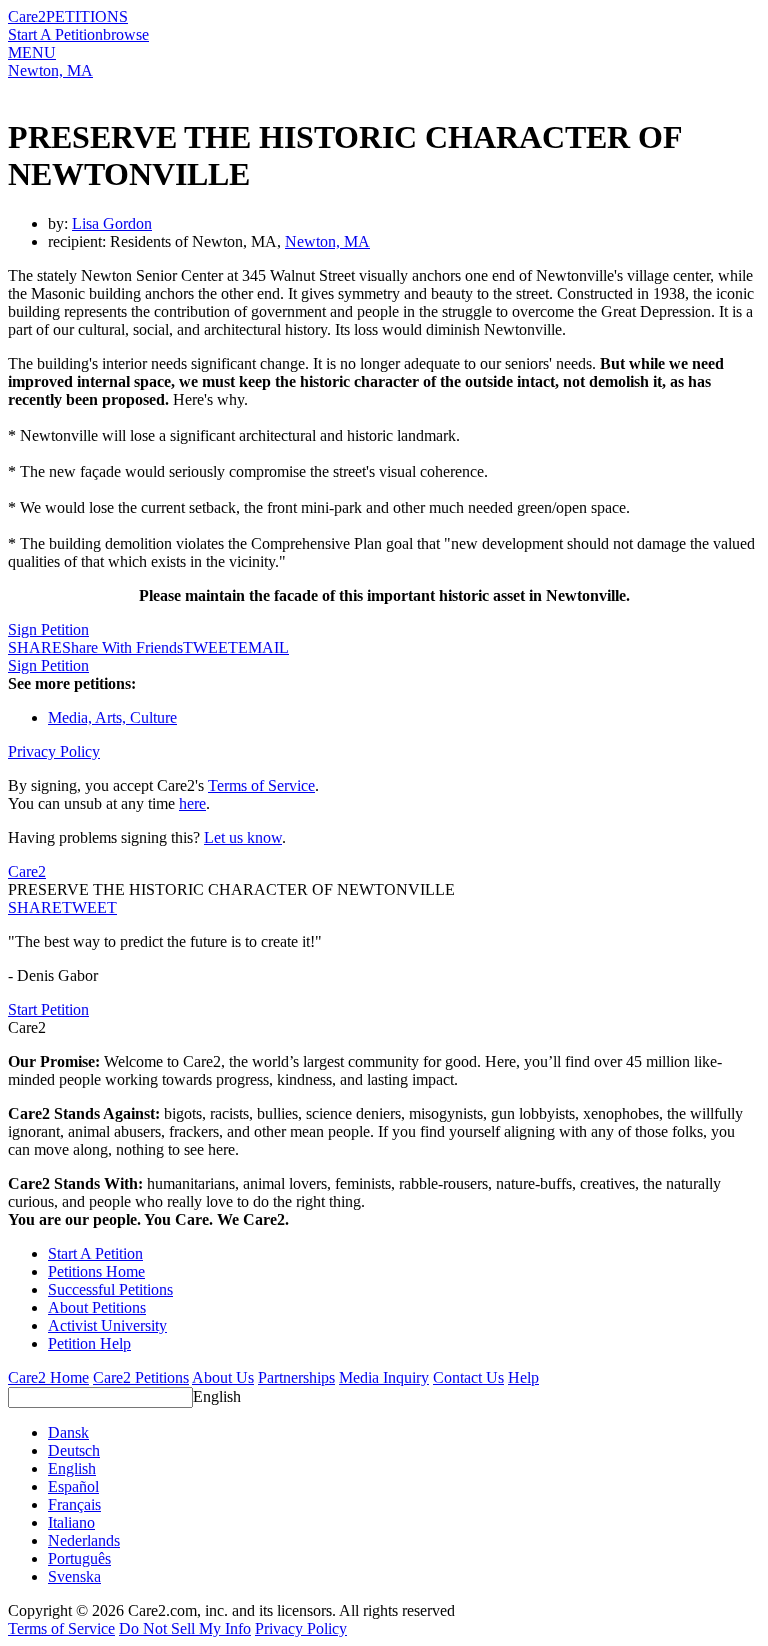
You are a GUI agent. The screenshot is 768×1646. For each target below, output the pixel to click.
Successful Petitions (110, 1289)
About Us (223, 1377)
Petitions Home (96, 1271)
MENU (32, 52)
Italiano (71, 1522)
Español (73, 1486)
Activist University (107, 1325)
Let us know (243, 837)
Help (523, 1377)
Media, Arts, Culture (112, 717)
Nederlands (84, 1540)
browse (126, 34)
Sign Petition (48, 629)
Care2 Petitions (141, 1377)
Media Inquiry (384, 1377)
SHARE (35, 907)
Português (79, 1558)
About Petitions (97, 1307)
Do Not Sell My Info (185, 1628)
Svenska (74, 1576)
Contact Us (468, 1377)
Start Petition (48, 1009)
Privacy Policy (54, 751)
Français (74, 1504)
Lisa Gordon (112, 223)
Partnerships (296, 1377)
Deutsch (74, 1450)
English (217, 1396)
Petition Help (89, 1343)
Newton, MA (50, 70)
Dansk (68, 1432)
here (192, 803)
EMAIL (263, 647)
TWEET (210, 647)
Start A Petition (55, 34)
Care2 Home (48, 1377)
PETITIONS (87, 16)
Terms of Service (261, 785)
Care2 (27, 16)
